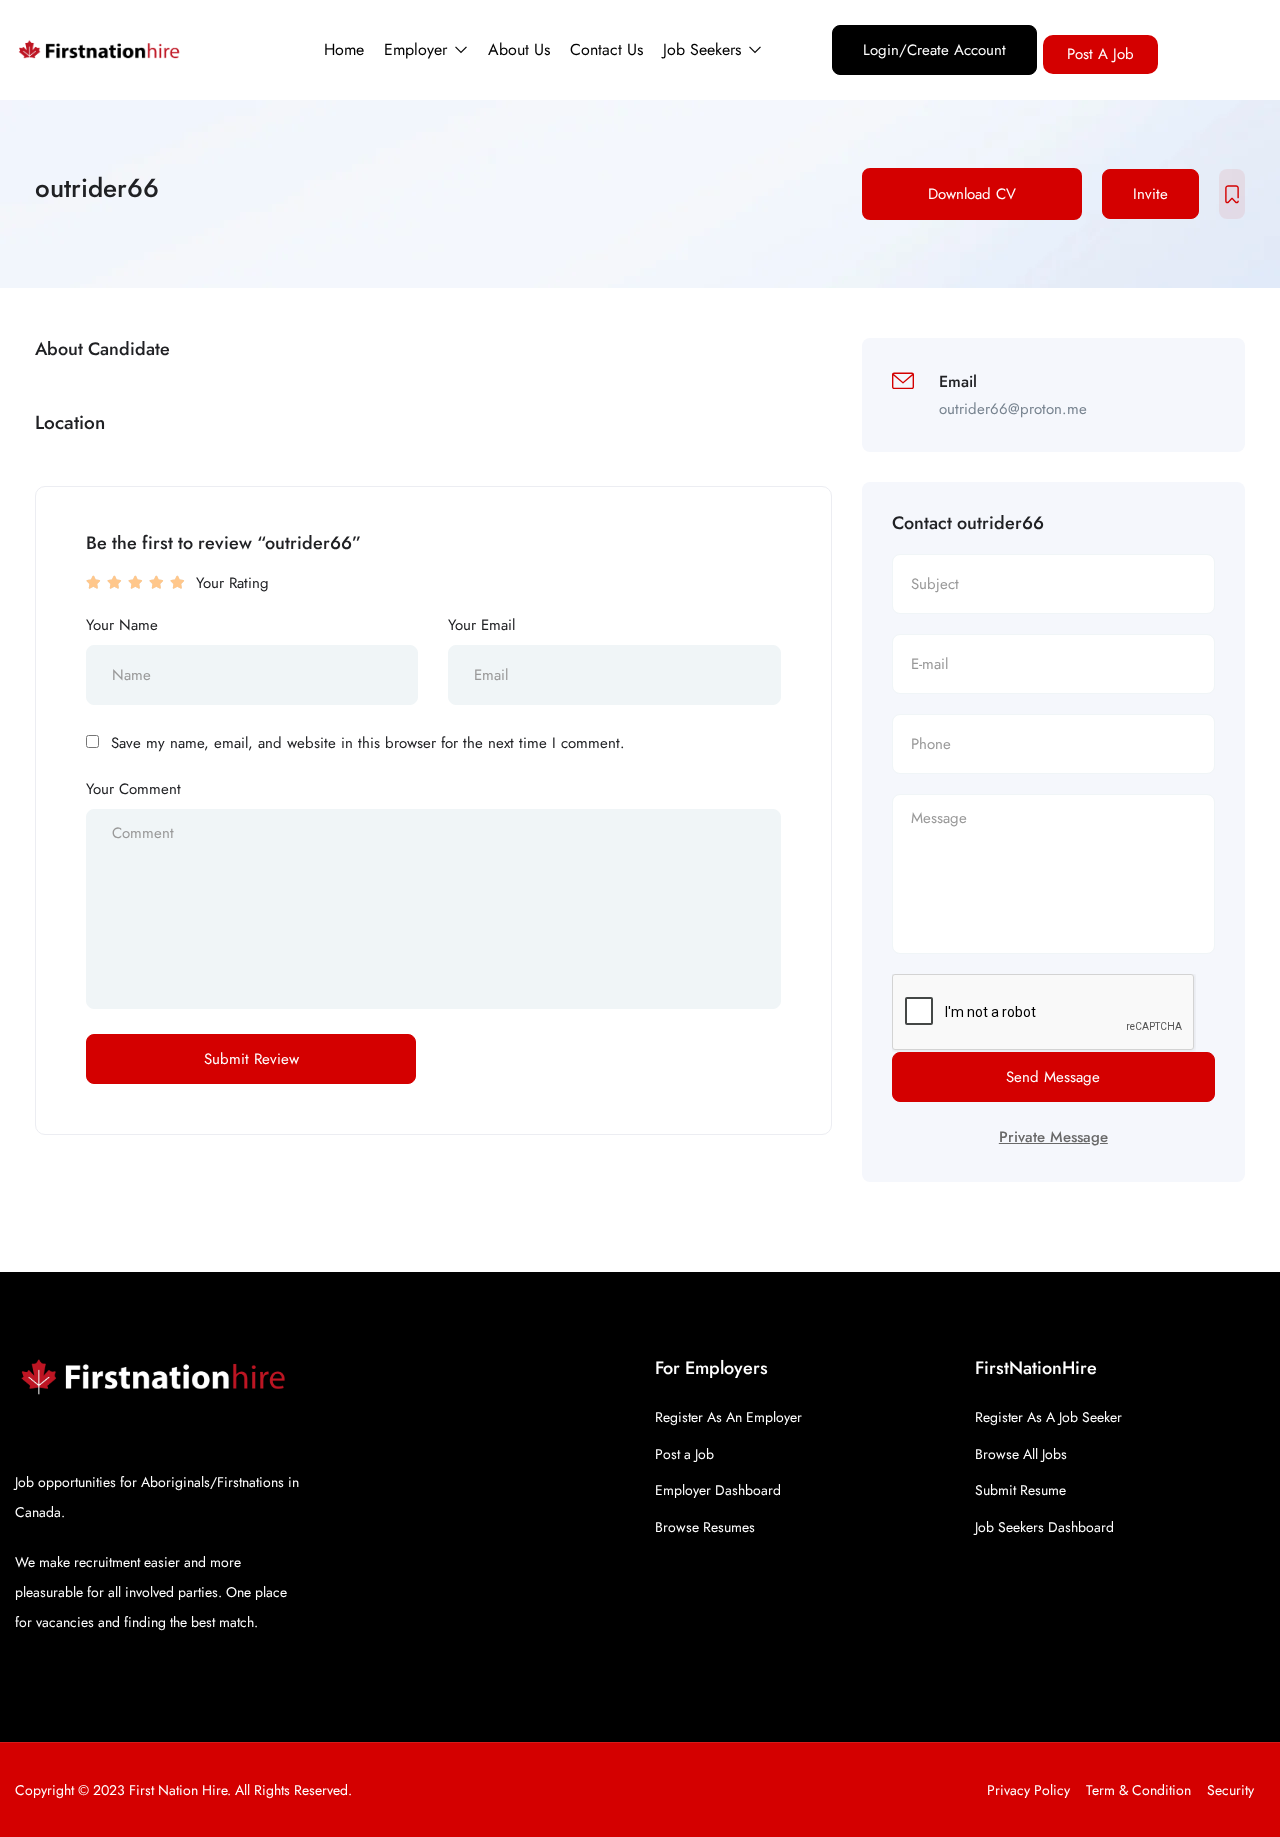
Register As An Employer (728, 1417)
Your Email (481, 625)
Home (344, 49)
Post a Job (684, 1454)
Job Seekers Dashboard (1044, 1527)
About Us (519, 49)
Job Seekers (704, 49)
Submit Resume (1020, 1490)
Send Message (1053, 1077)
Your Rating (232, 583)
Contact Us (606, 49)
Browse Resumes (705, 1527)
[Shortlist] (1232, 194)
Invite (1150, 194)
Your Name (122, 625)
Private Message (1053, 1137)
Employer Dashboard (718, 1490)
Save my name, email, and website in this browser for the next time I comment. (368, 743)
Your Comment (133, 789)
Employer (418, 49)
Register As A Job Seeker (1048, 1417)
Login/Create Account (934, 50)
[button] (1100, 54)
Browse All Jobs (1021, 1454)
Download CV (972, 194)
